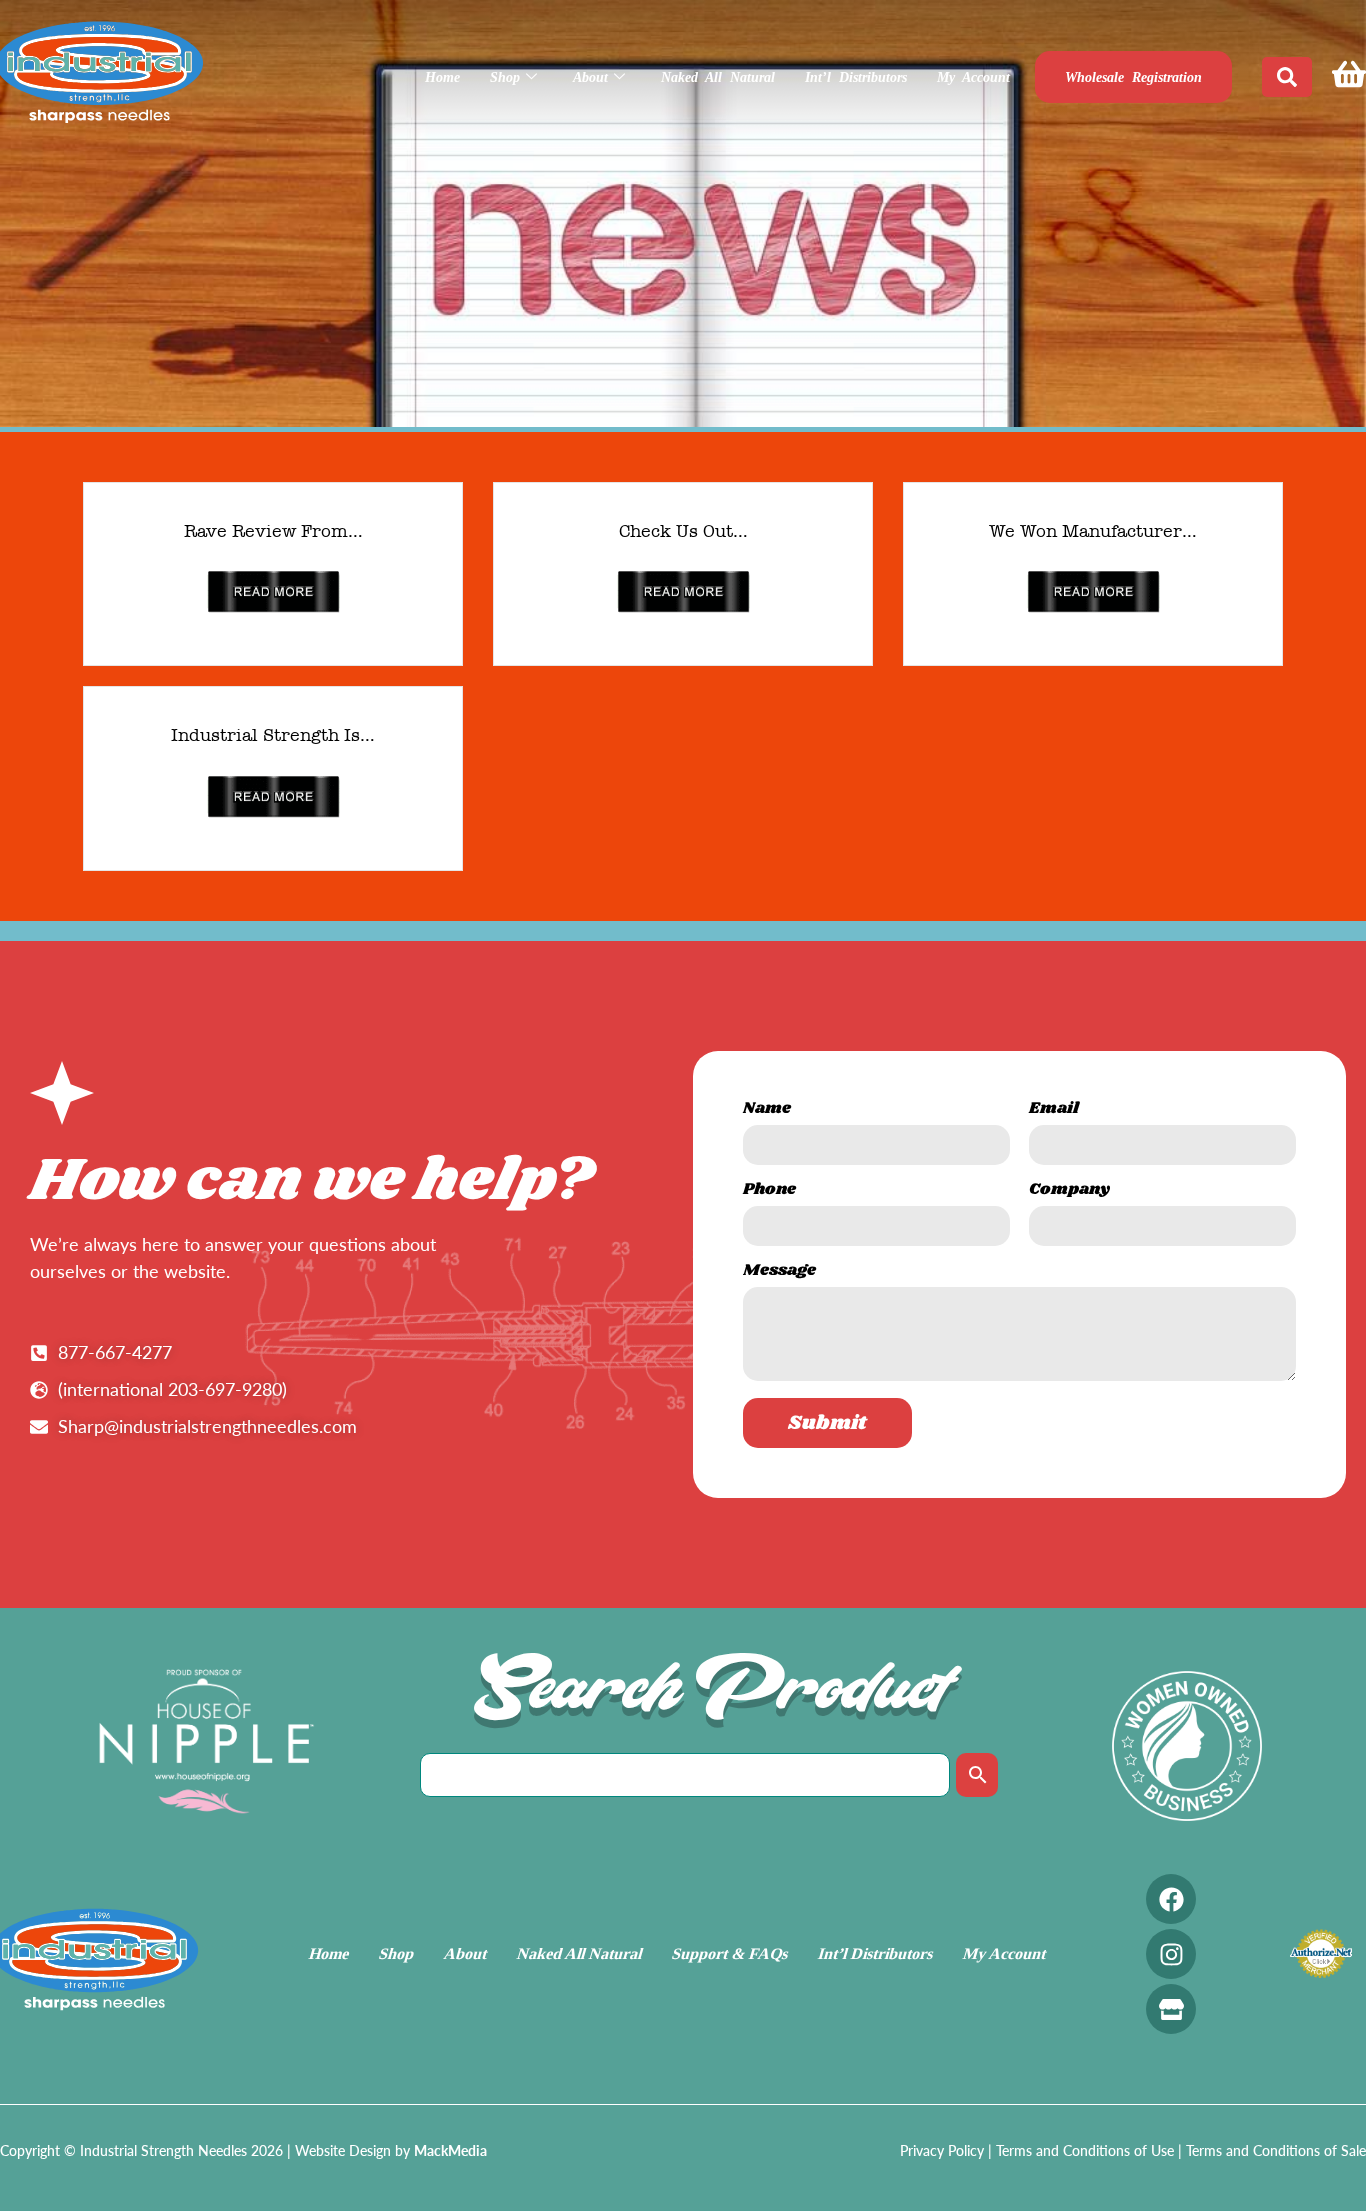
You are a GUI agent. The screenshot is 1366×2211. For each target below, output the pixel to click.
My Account (973, 77)
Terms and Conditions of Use (1085, 2150)
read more (273, 592)
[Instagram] (1171, 1954)
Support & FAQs (730, 1953)
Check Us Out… (683, 531)
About (590, 77)
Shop (505, 77)
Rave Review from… (273, 531)
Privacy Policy (942, 2150)
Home (442, 77)
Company (1069, 1191)
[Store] (1171, 2009)
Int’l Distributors (856, 77)
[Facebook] (1171, 1899)
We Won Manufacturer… (1093, 531)
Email (1054, 1110)
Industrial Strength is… (273, 735)
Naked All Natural (718, 77)
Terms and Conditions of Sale (1276, 2150)
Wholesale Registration (1133, 77)
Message (779, 1272)
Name (767, 1110)
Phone (769, 1191)
